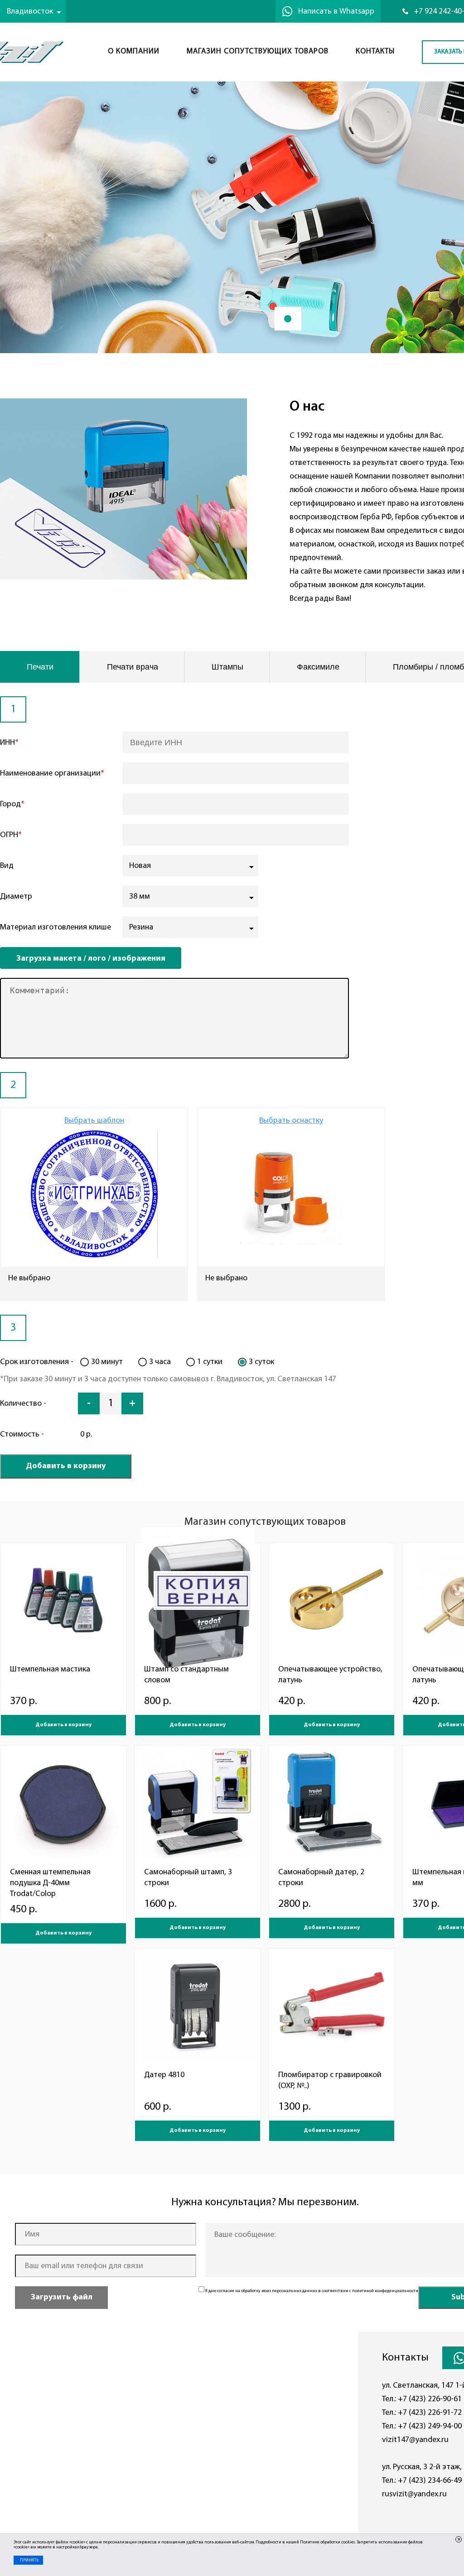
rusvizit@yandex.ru (414, 2494)
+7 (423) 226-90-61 (430, 2399)
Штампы (227, 667)
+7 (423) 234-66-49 (430, 2481)
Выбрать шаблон (94, 1121)
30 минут (107, 1362)
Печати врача (133, 667)
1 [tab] (288, 319)
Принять (29, 2560)
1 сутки (210, 1362)
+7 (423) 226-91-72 (430, 2413)
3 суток (261, 1362)
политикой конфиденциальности (385, 2291)
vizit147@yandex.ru (415, 2440)
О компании (134, 51)
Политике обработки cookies (327, 2542)
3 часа (160, 1362)
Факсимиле (318, 667)
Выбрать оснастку (291, 1121)
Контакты (375, 51)
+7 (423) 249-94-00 (430, 2426)
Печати (40, 667)
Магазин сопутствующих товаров (258, 51)
